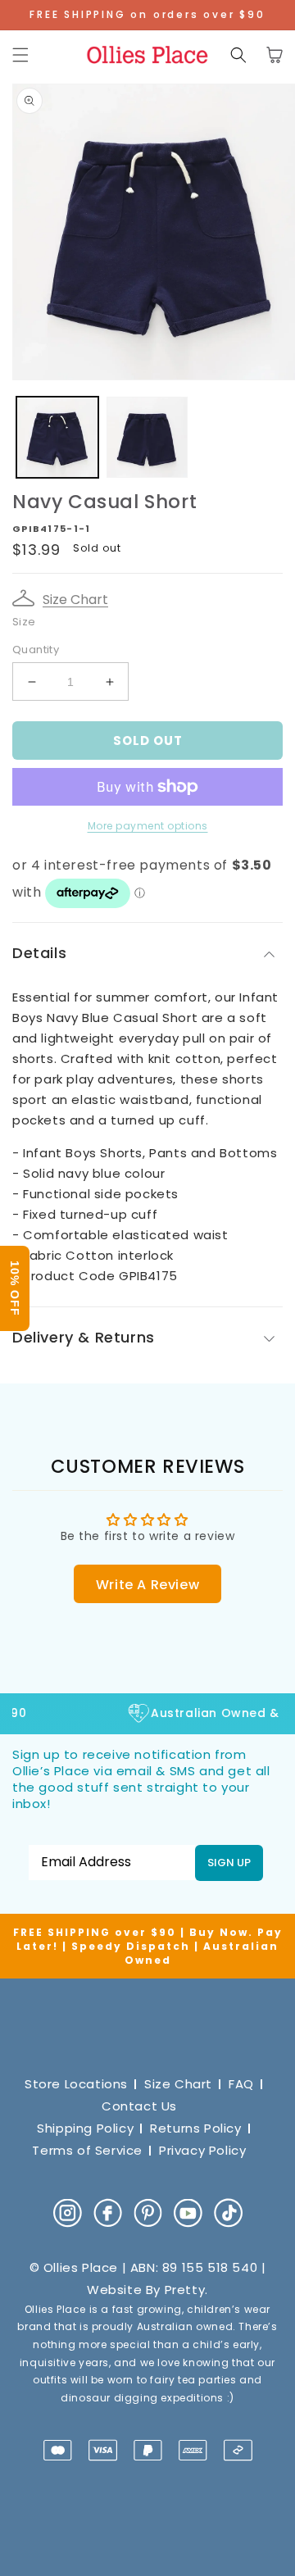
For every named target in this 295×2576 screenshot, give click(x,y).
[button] (20, 55)
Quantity (36, 650)
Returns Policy (195, 2128)
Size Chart (75, 600)
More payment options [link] (148, 826)
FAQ (241, 2084)
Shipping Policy (85, 2128)
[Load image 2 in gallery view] (147, 438)
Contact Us (139, 2106)
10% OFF (15, 1288)
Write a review (147, 1585)
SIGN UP (229, 1863)
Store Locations (76, 2084)
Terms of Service (87, 2150)
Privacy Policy (202, 2150)
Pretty (185, 2290)
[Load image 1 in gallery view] (57, 438)
